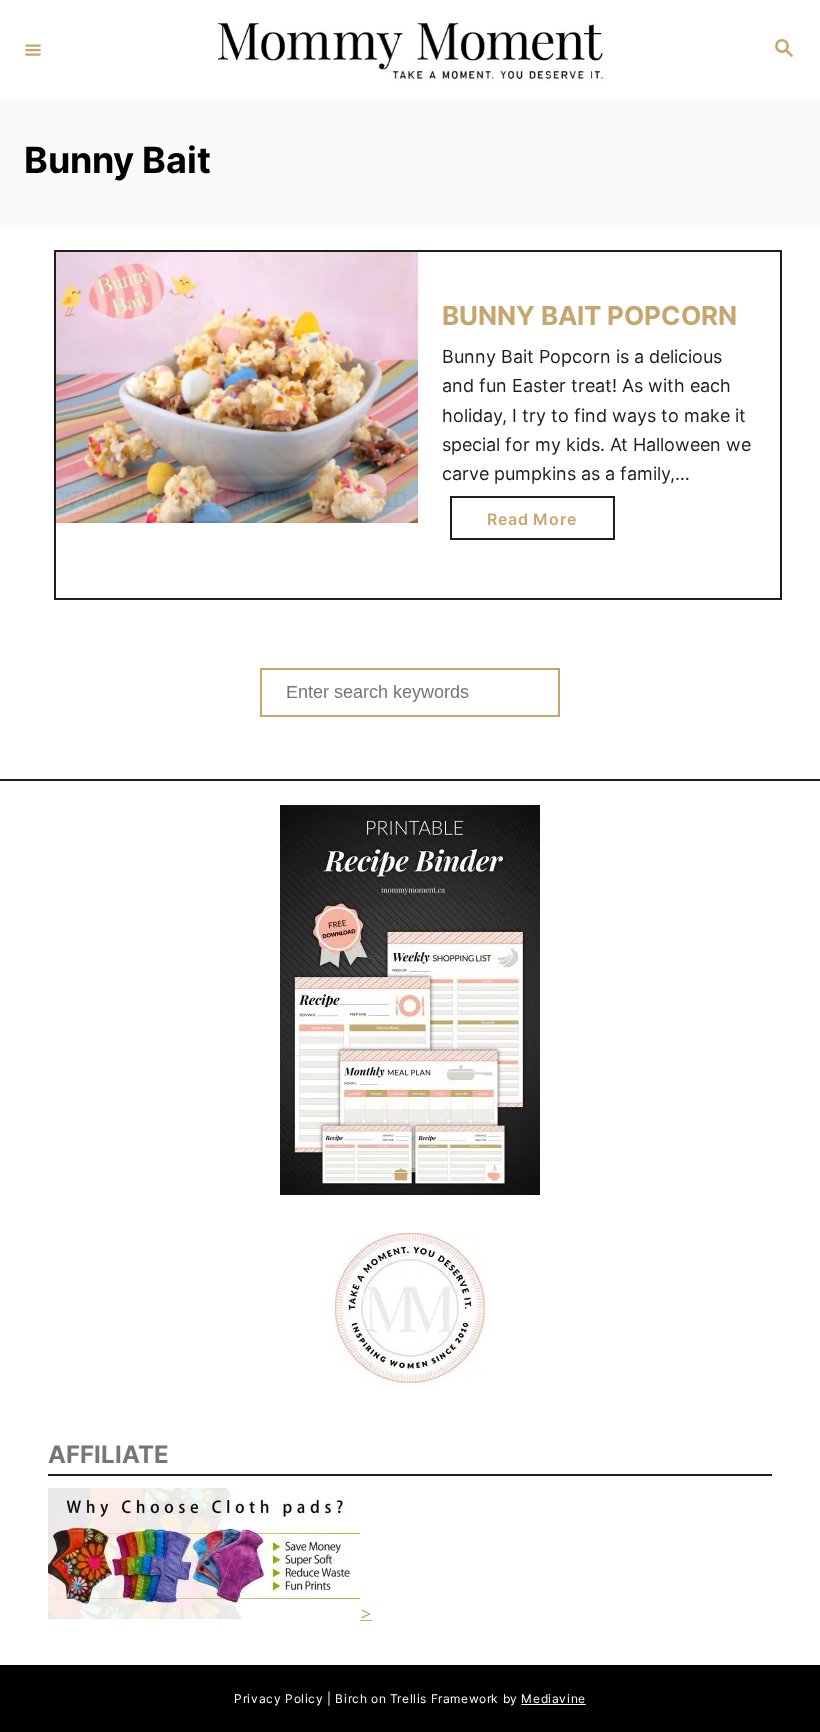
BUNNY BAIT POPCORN (589, 315)
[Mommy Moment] (407, 49)
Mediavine (553, 1698)
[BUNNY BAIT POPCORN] (237, 388)
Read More (537, 524)
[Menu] (33, 49)
